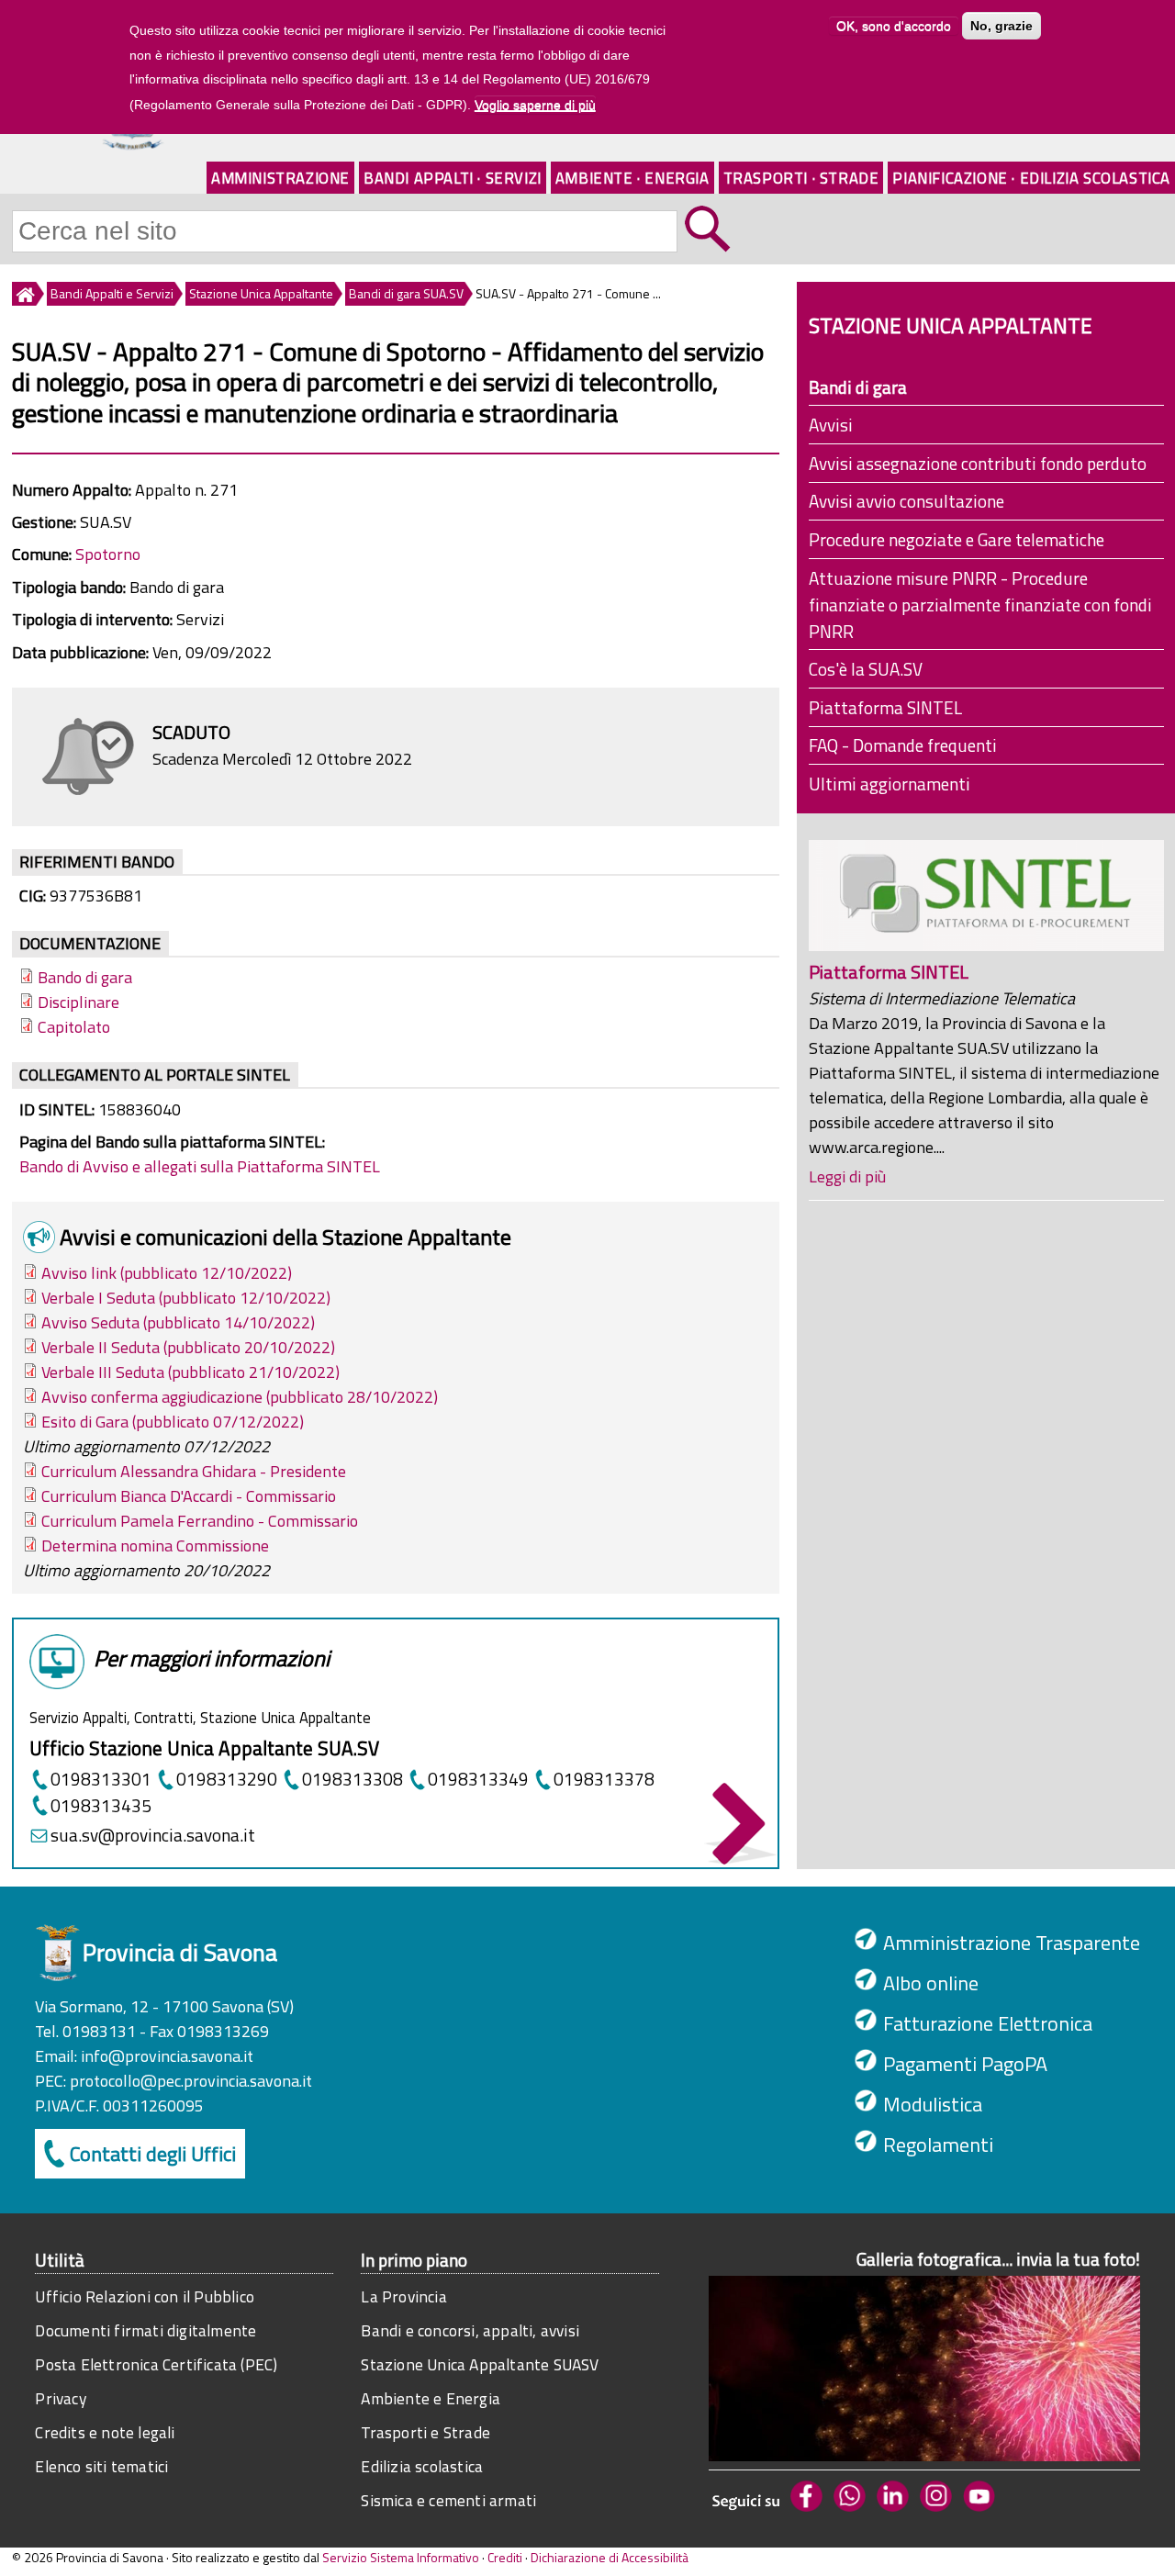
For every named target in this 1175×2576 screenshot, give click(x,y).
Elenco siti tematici (101, 2466)
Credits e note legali (105, 2432)
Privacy (60, 2398)
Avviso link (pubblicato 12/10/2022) (167, 1273)
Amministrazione (280, 178)
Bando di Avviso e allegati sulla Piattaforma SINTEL (200, 1166)
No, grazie (1002, 26)
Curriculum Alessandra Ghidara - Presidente (194, 1471)
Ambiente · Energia (632, 178)
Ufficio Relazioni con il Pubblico (145, 2296)
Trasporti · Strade (801, 178)
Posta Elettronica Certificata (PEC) (156, 2364)
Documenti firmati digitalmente (145, 2330)
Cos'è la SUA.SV (866, 669)
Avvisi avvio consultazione (906, 501)
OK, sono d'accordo (894, 26)
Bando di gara (85, 977)
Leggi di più (847, 1176)
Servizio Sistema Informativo (401, 2557)
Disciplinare (78, 1002)
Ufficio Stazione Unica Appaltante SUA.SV (204, 1748)
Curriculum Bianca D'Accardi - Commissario (189, 1496)
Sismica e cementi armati (448, 2500)
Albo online (931, 1983)
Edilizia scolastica (422, 2466)
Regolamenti (938, 2145)
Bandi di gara (858, 387)
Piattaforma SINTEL (885, 707)
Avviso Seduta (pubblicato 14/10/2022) (178, 1322)
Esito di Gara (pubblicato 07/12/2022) (173, 1422)
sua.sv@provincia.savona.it (153, 1835)
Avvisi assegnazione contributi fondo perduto (978, 463)
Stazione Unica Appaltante (261, 293)
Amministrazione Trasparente (1012, 1943)
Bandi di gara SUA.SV (406, 293)
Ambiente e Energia (431, 2398)
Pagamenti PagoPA (965, 2064)
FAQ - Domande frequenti (903, 745)
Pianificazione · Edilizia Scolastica (1031, 178)
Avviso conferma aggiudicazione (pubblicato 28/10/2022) (240, 1397)
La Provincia (403, 2296)
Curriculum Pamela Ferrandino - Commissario (200, 1521)
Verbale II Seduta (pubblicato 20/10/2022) (188, 1347)
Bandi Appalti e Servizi (112, 293)
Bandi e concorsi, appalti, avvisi (470, 2330)
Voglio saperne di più (535, 105)
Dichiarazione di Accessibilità (610, 2557)
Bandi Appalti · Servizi (453, 178)
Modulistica (933, 2104)
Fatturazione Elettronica (988, 2023)
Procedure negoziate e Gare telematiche (957, 539)
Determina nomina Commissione (155, 1546)
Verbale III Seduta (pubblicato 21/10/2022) (190, 1372)
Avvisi (831, 425)
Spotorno (108, 554)
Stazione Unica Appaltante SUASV (480, 2364)
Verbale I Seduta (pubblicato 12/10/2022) (186, 1298)
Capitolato (74, 1027)
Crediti (505, 2557)
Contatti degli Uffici (153, 2154)
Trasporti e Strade (425, 2432)
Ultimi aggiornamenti (890, 784)
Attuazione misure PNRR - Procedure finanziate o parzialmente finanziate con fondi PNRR (980, 605)
